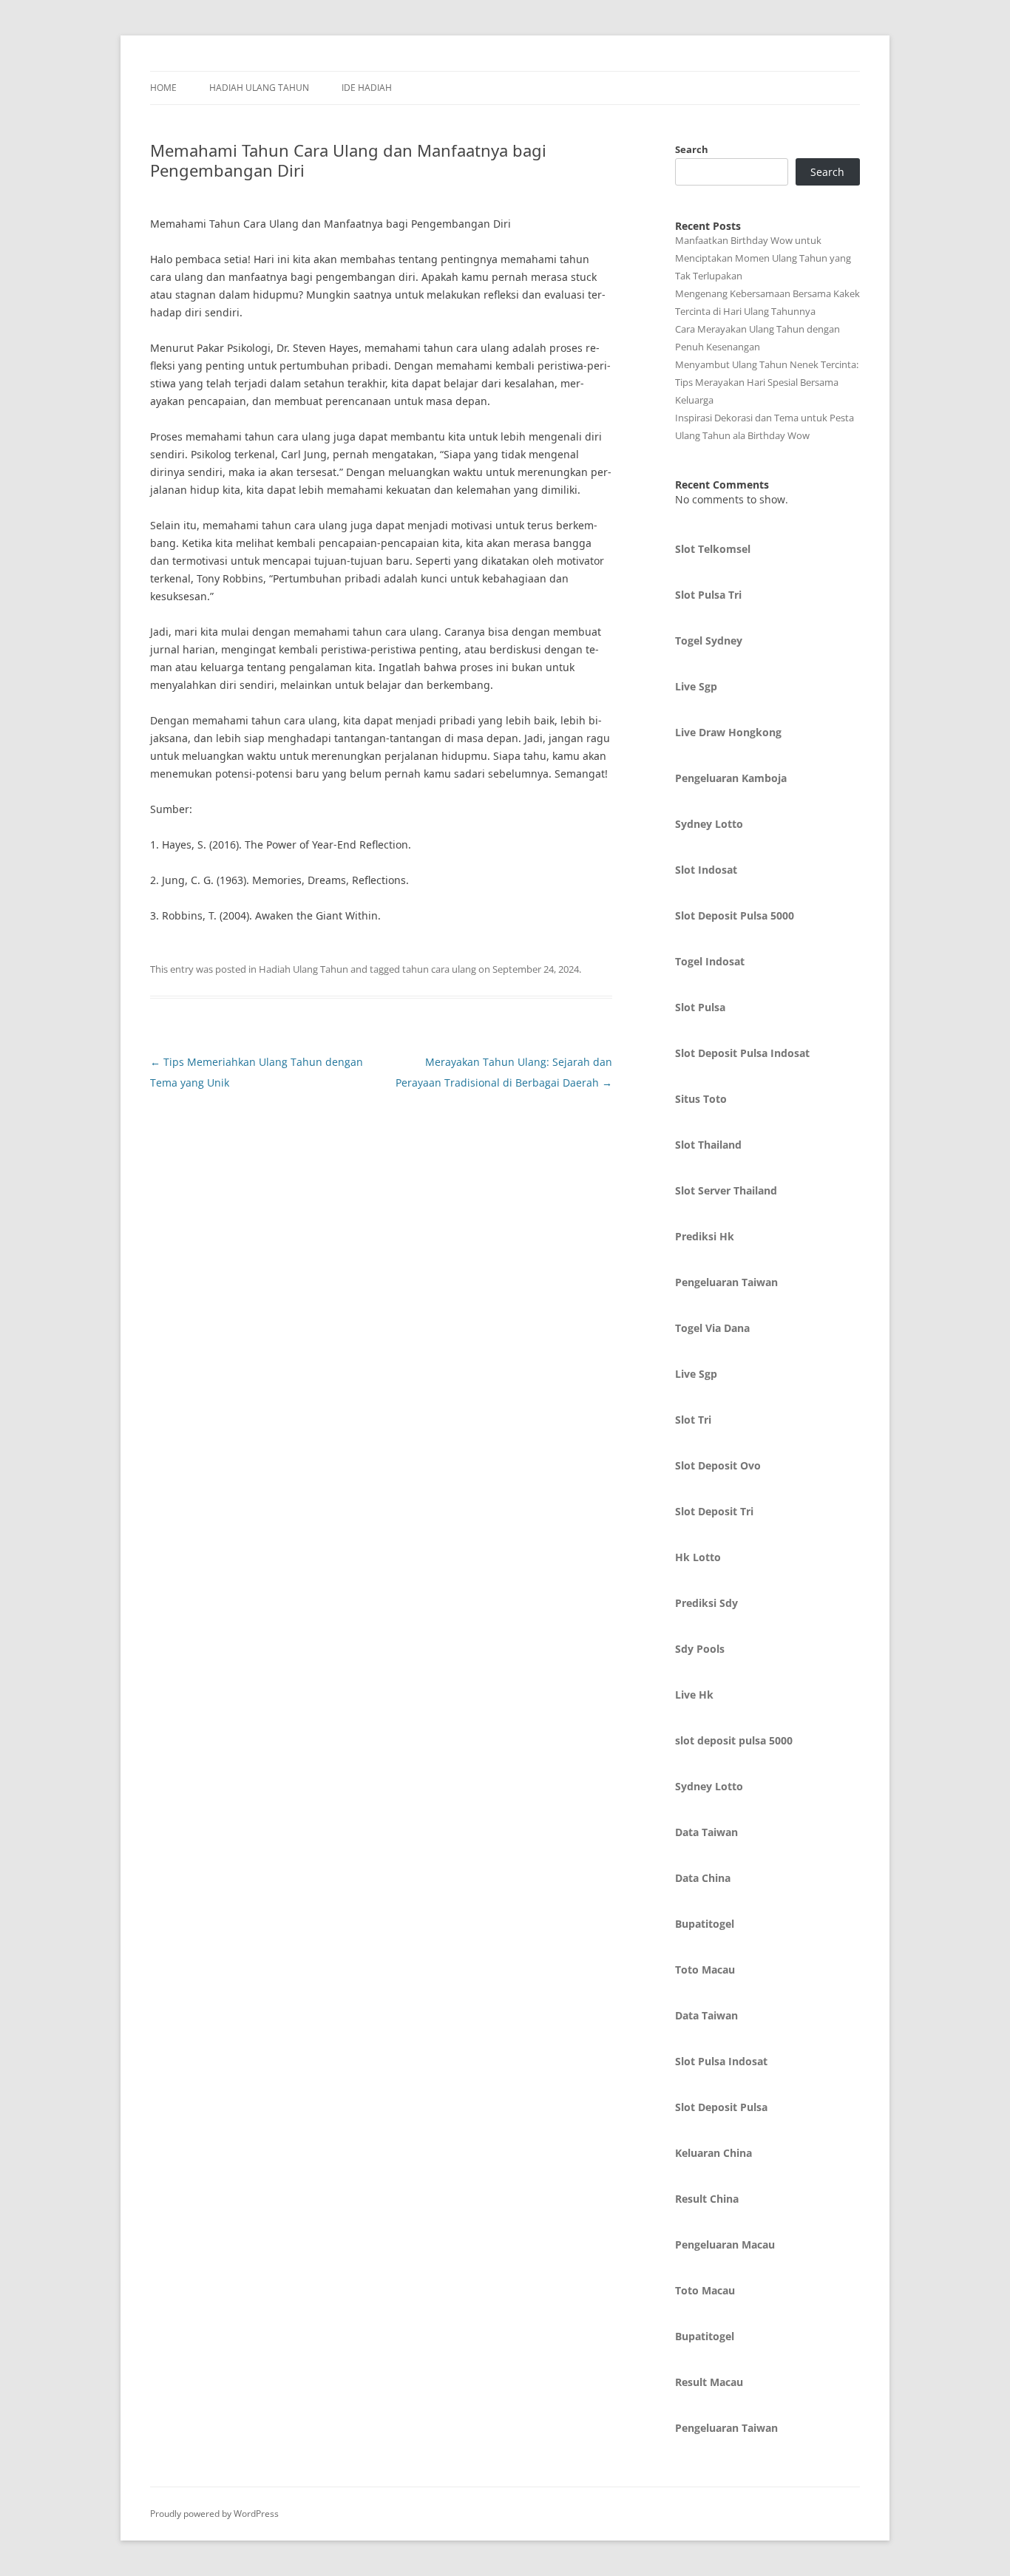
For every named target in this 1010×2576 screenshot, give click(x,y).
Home (163, 88)
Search (692, 149)
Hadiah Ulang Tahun (259, 88)
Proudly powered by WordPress (214, 2514)
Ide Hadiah (367, 88)
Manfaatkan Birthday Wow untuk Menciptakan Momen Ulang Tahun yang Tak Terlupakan (763, 258)
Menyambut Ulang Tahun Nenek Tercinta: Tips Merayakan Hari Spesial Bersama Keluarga (767, 382)
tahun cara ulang (439, 969)
